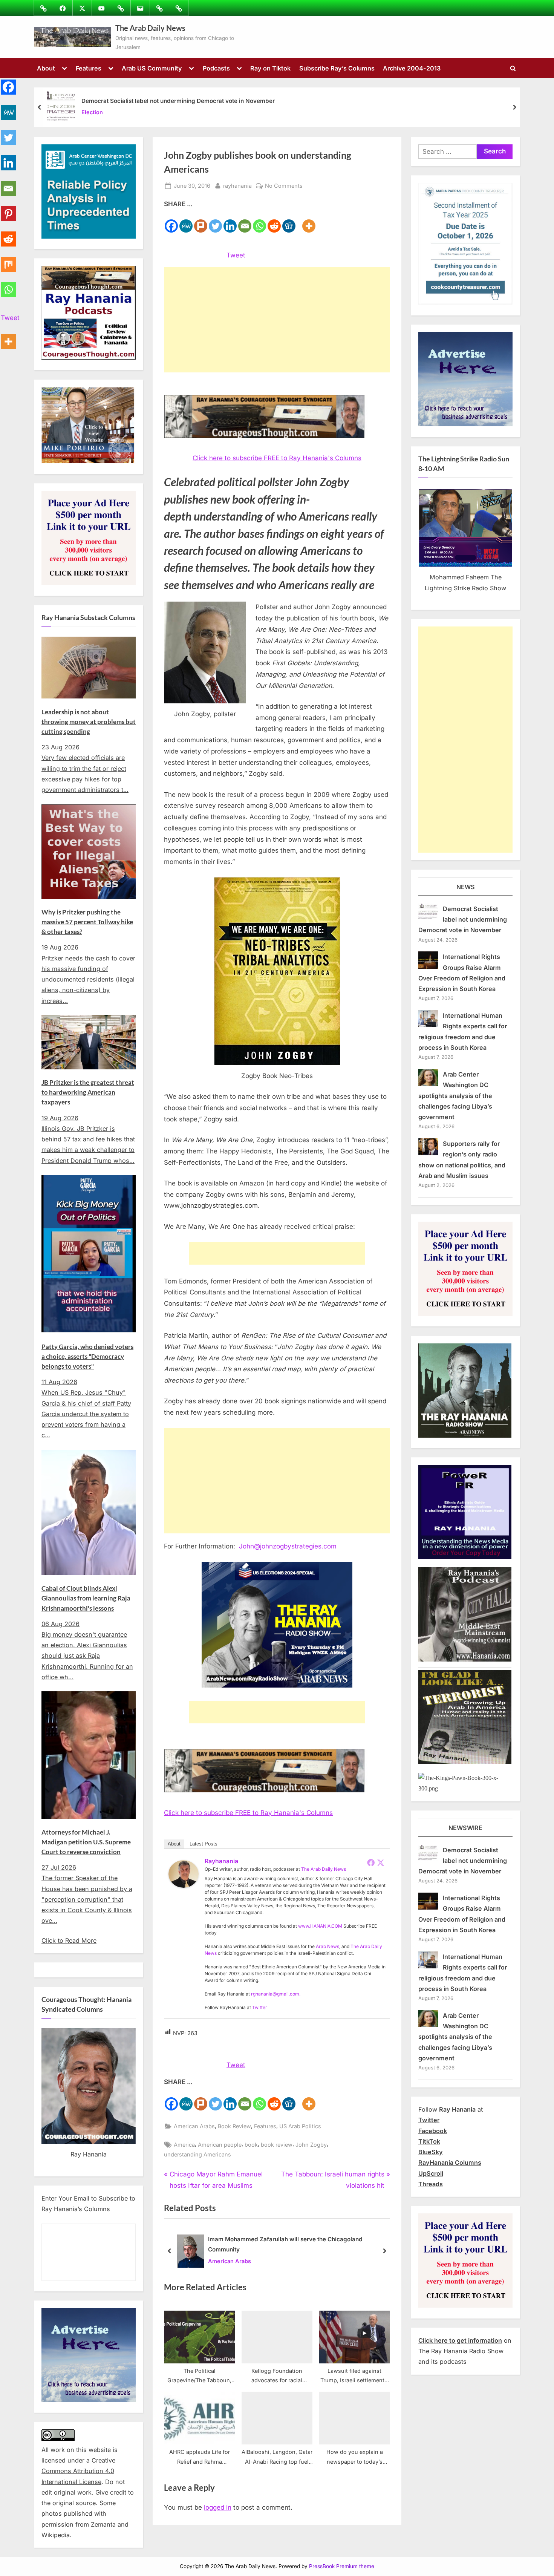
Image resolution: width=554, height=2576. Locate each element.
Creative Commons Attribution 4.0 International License (78, 2471)
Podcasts (216, 68)
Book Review (234, 2126)
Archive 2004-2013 (412, 68)
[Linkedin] (230, 222)
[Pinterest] (8, 209)
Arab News (328, 1946)
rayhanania (237, 185)
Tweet (236, 255)
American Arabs (194, 2126)
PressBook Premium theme (342, 2566)
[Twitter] (215, 222)
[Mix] (8, 260)
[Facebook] (171, 222)
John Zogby (311, 2145)
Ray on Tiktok (270, 68)
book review (277, 2145)
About (46, 68)
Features (89, 68)
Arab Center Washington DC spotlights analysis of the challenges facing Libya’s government (455, 1096)
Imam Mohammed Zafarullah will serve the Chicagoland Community (285, 2245)
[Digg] (289, 222)
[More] (309, 222)
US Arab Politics (300, 2126)
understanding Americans (197, 2154)
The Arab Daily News (150, 28)
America (184, 2145)
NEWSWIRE (465, 1828)
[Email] (245, 222)
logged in (218, 2507)
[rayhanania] (184, 1885)
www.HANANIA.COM (320, 1926)
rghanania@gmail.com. (276, 1994)
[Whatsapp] (259, 222)
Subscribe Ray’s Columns (337, 68)
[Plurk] (201, 222)
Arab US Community (152, 68)
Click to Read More (69, 1940)
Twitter (260, 2007)
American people (220, 2145)
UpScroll (431, 2173)
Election (92, 113)
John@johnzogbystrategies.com (288, 1546)
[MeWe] (186, 222)
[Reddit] (274, 222)
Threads (431, 2184)
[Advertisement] (277, 320)
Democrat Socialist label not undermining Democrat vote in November (178, 101)
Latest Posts (204, 1844)
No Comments (284, 186)
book (251, 2145)
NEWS (466, 887)
